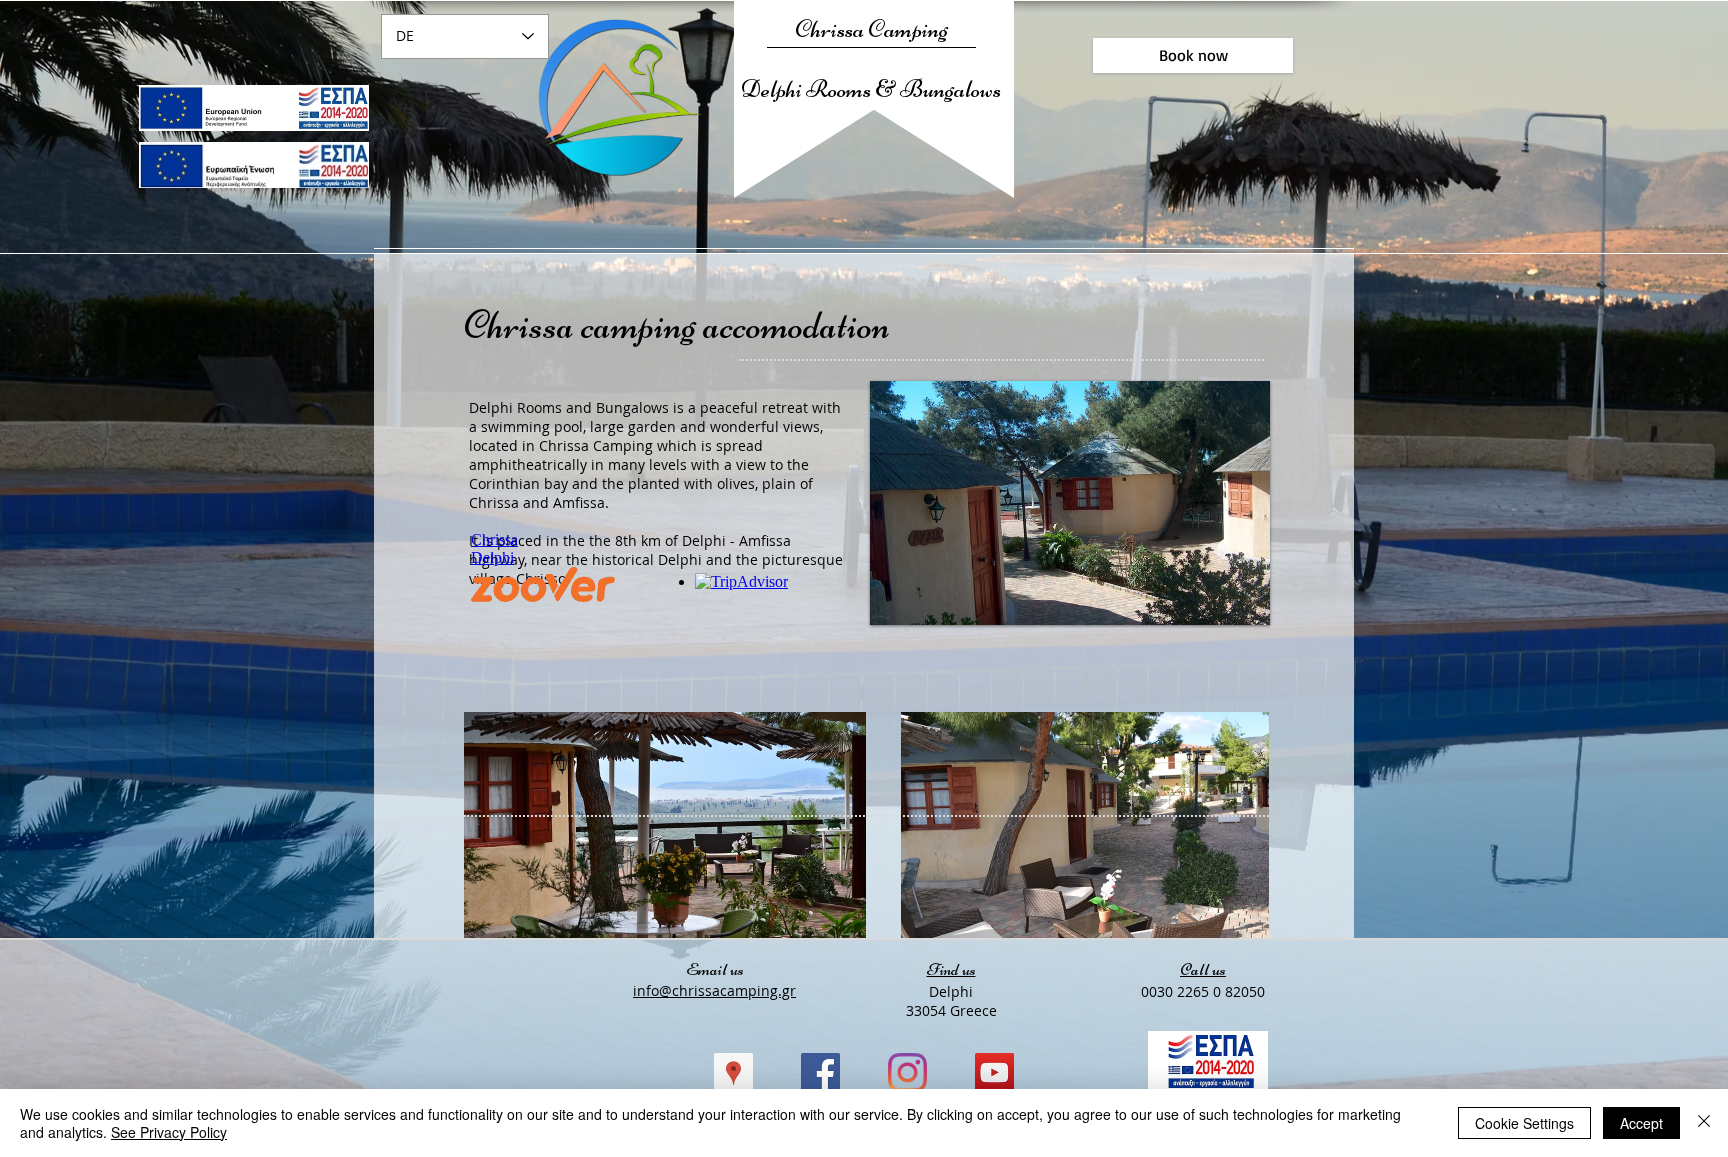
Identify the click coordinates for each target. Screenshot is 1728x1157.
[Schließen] (1704, 1123)
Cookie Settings (1524, 1123)
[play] (1240, 595)
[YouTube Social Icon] (994, 1072)
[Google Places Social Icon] (733, 1072)
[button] (665, 825)
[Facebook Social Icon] (820, 1072)
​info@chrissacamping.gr (714, 990)
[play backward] (489, 825)
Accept (1641, 1123)
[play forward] (1244, 825)
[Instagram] (907, 1072)
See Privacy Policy (169, 1132)
